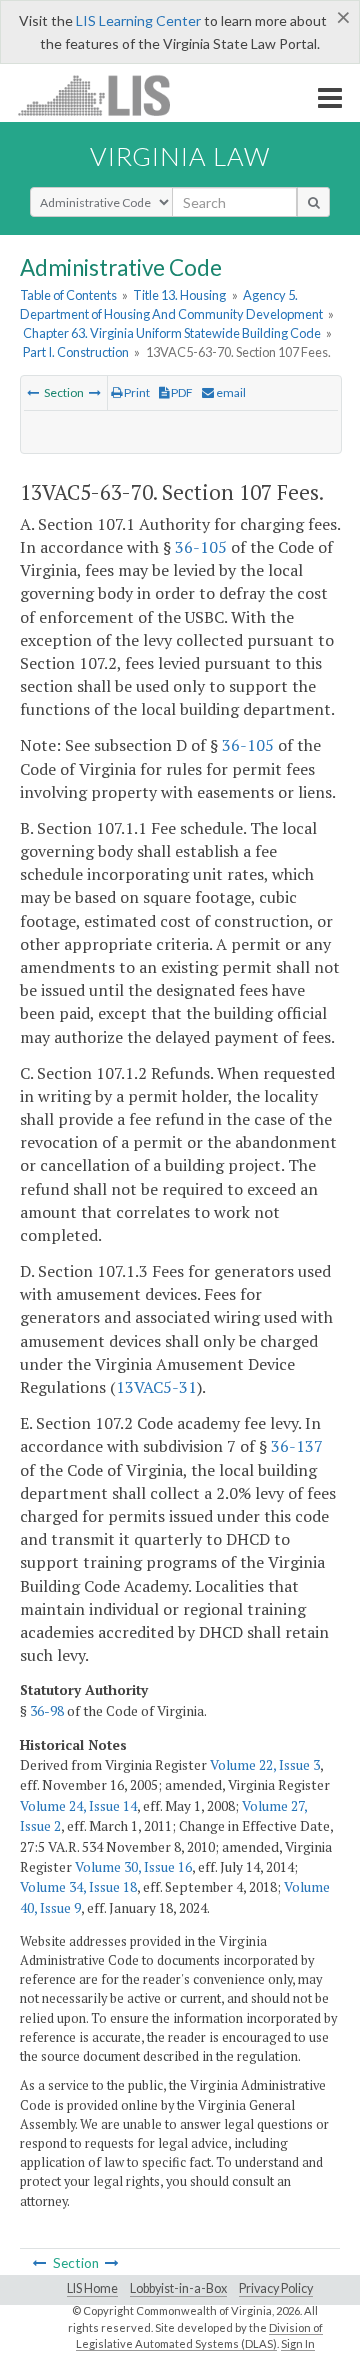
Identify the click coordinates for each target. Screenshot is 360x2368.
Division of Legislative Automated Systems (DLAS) (199, 2336)
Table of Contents (68, 295)
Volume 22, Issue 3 (265, 1765)
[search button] (313, 202)
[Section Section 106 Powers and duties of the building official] (33, 392)
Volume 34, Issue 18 (78, 1887)
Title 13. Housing (179, 295)
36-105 (201, 547)
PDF (181, 392)
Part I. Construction (76, 352)
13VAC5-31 (156, 1387)
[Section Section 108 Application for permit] (95, 392)
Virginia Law (180, 156)
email (230, 392)
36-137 (297, 1446)
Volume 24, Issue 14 (78, 1806)
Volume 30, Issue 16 (133, 1867)
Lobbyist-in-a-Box (178, 2288)
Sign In (298, 2343)
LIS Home (92, 2288)
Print (136, 392)
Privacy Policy (276, 2288)
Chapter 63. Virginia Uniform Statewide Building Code (172, 333)
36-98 (47, 1711)
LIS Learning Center (138, 20)
